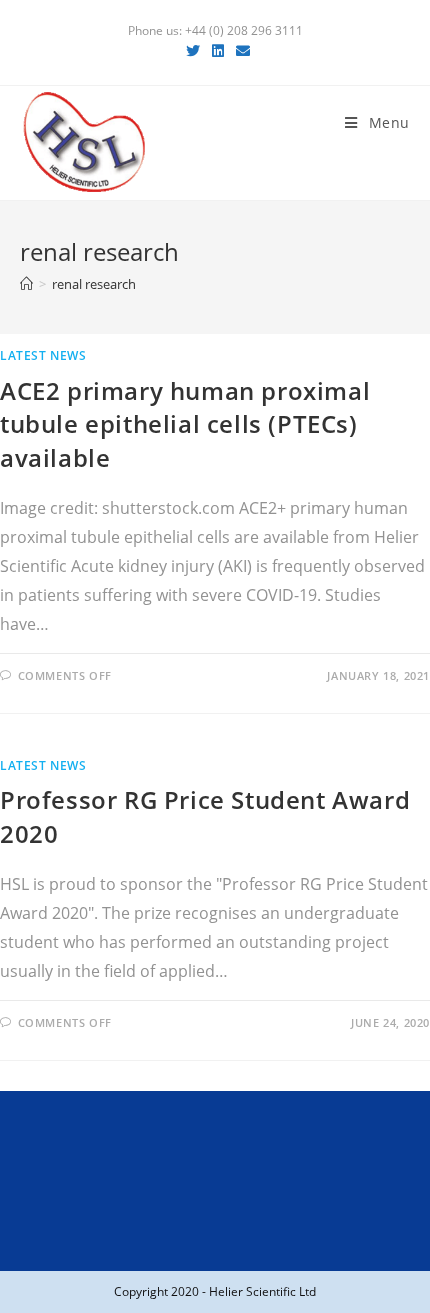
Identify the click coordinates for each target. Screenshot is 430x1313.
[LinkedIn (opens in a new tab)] (218, 51)
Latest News (43, 355)
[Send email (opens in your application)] (240, 51)
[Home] (26, 284)
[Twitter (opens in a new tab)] (193, 51)
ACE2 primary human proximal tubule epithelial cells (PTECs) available (185, 424)
